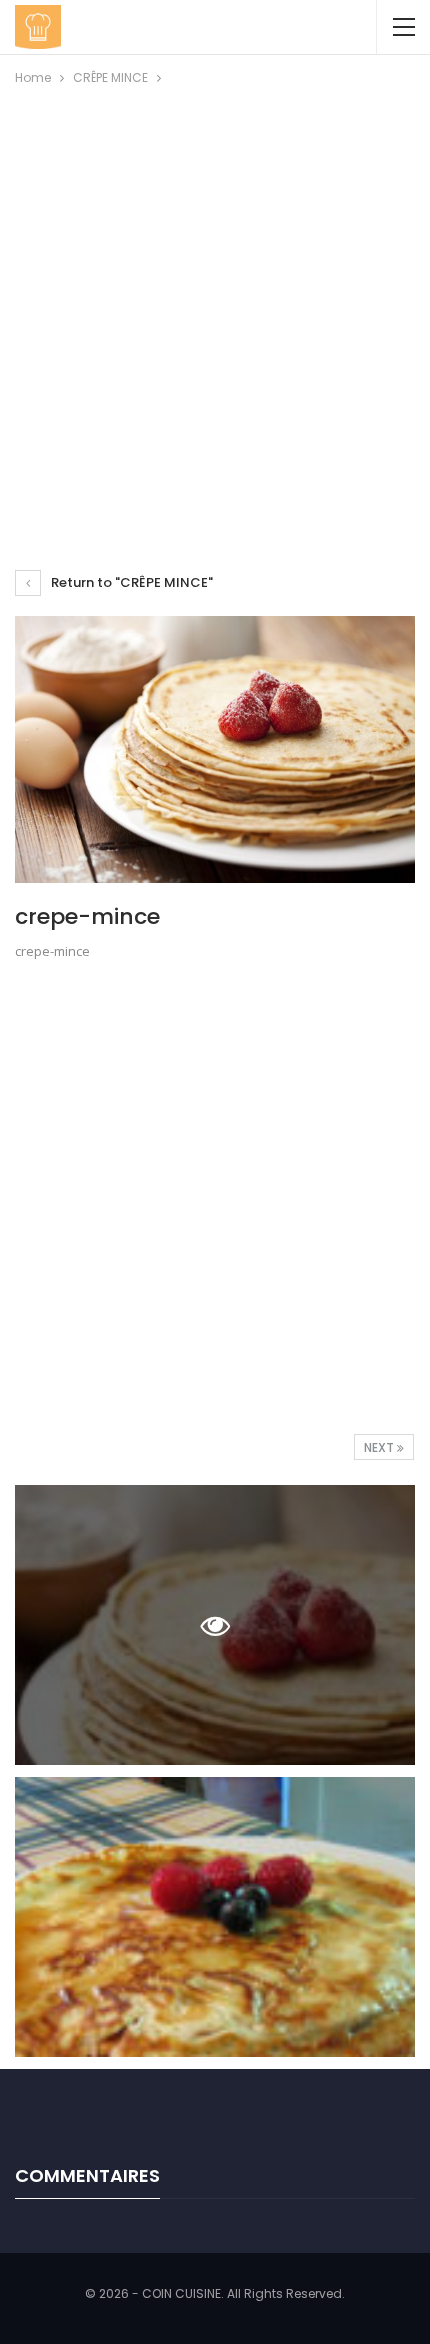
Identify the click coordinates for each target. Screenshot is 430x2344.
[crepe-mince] (215, 1917)
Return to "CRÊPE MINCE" (130, 582)
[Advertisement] (215, 314)
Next (380, 1447)
